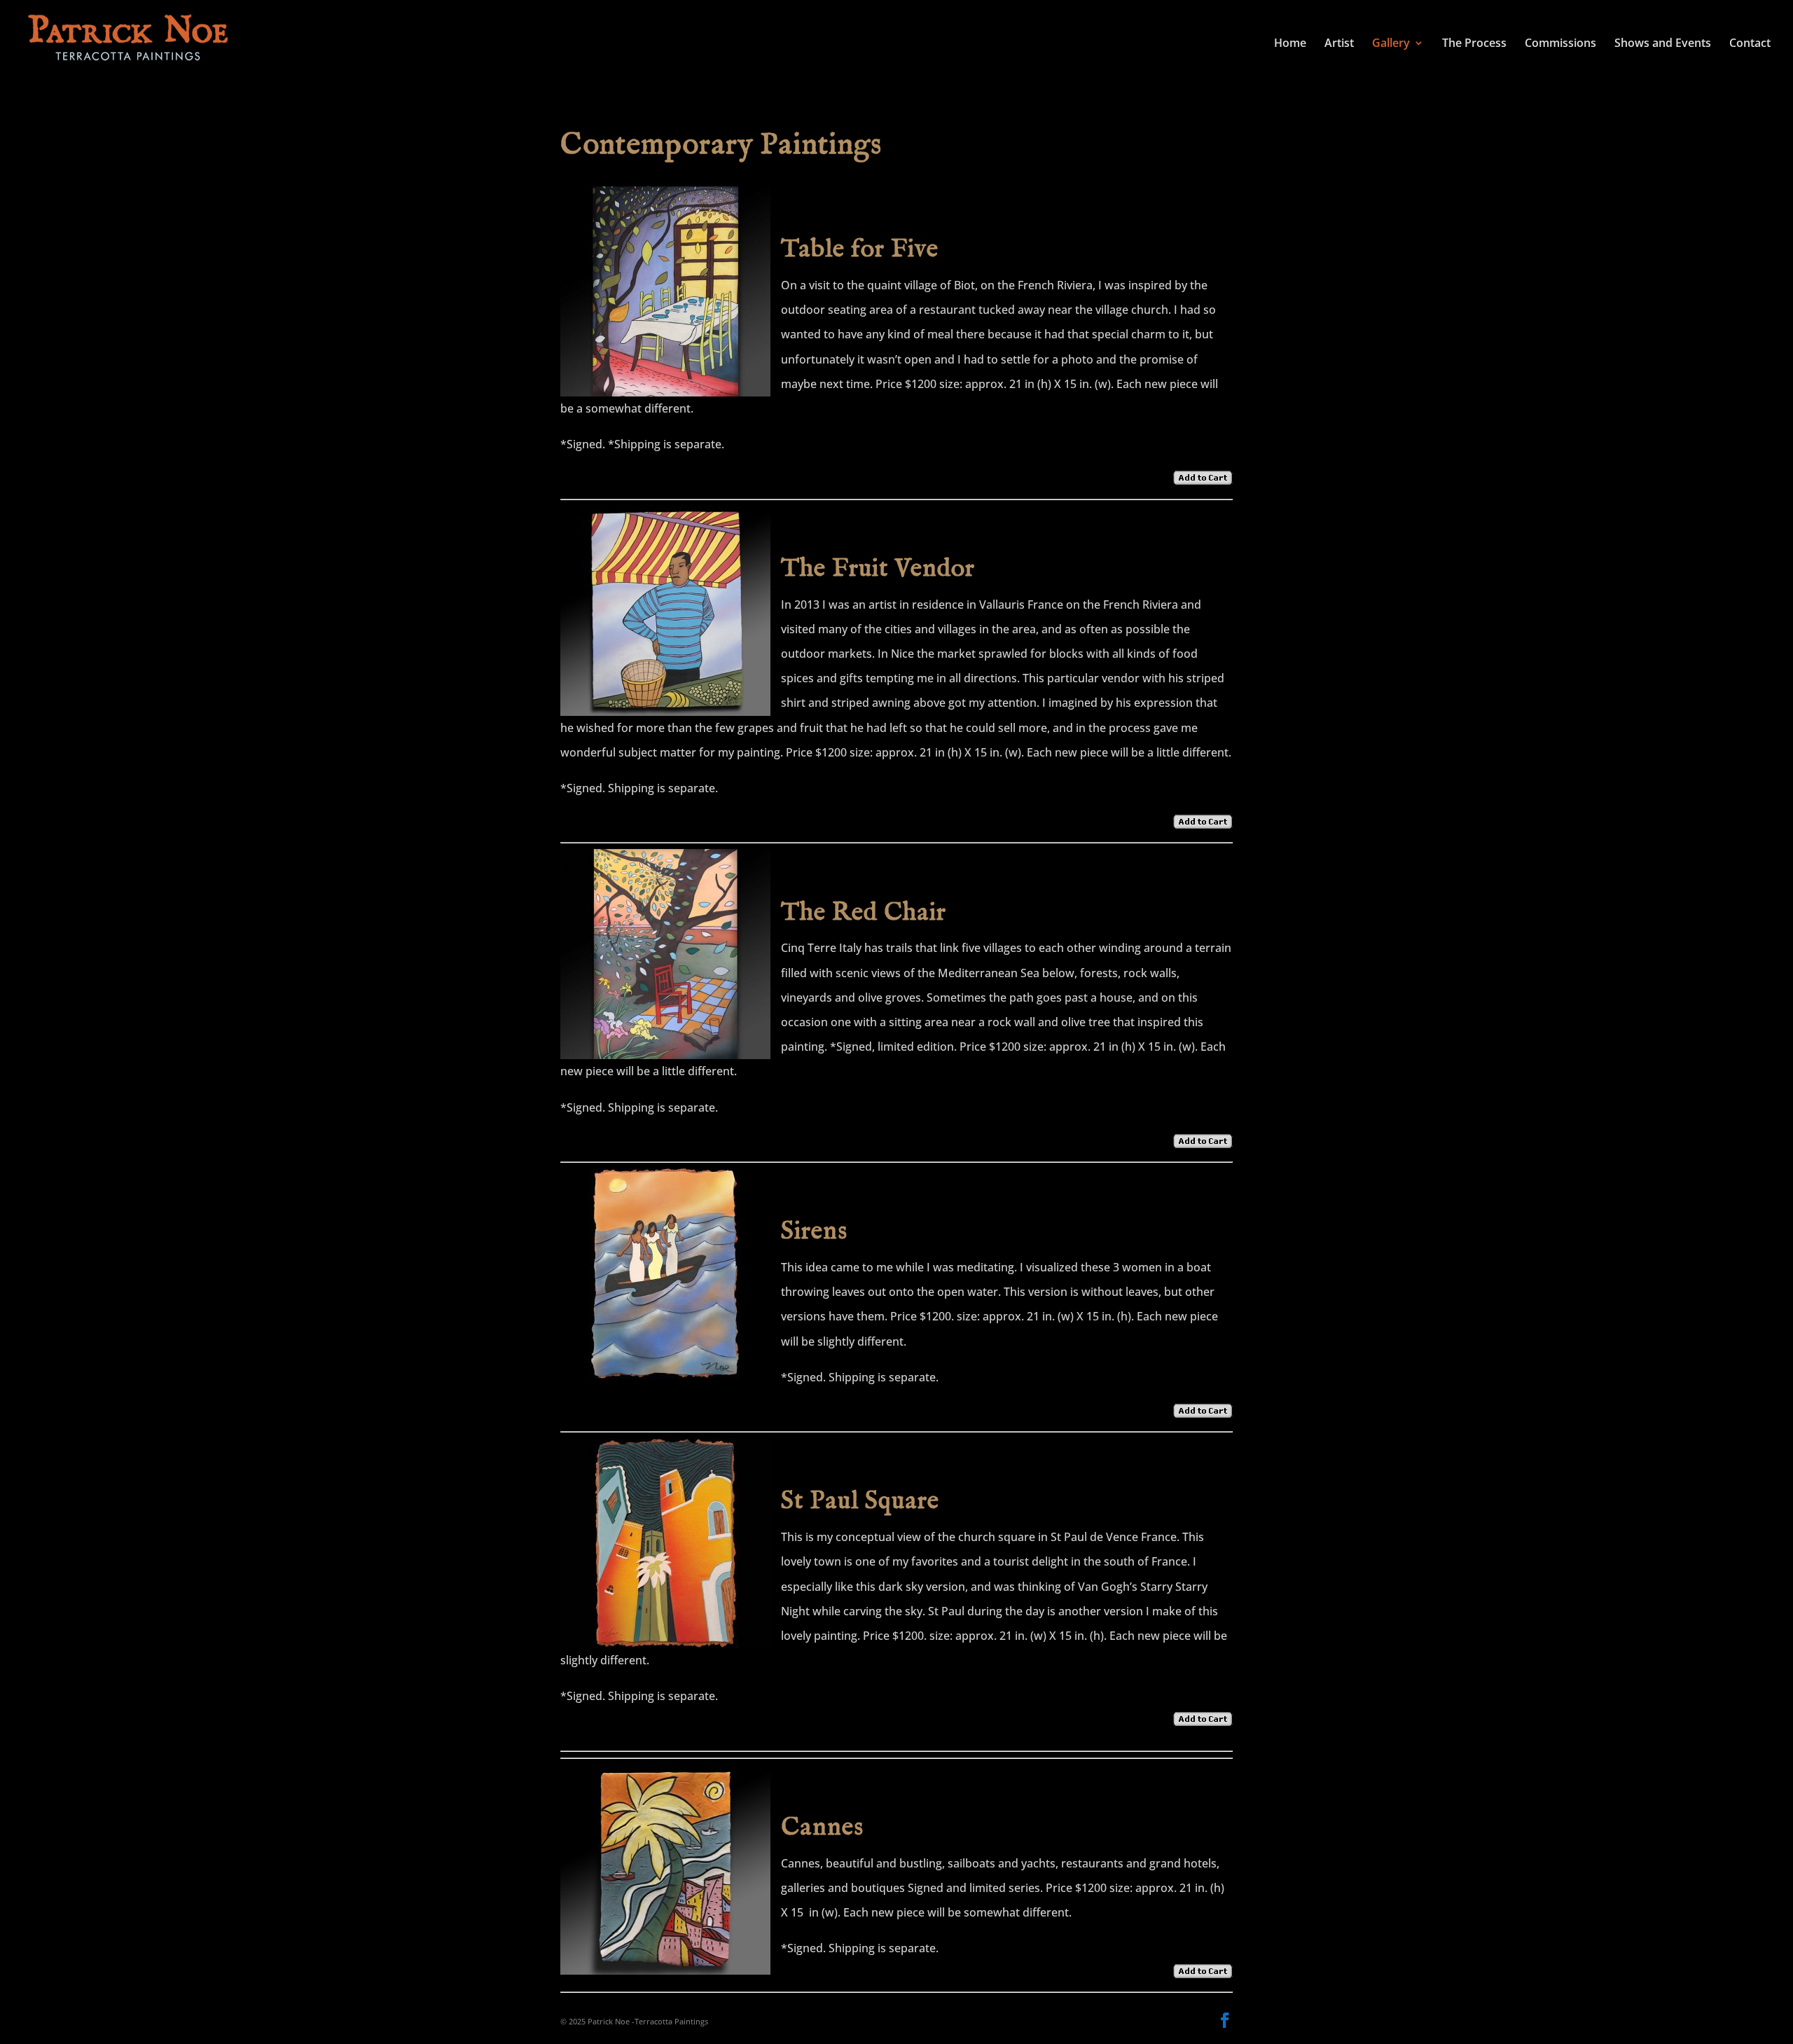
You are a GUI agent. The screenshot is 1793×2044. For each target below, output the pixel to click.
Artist (1339, 44)
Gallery (1391, 44)
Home (1290, 44)
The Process (1474, 44)
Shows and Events (1663, 44)
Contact (1750, 44)
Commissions (1560, 44)
